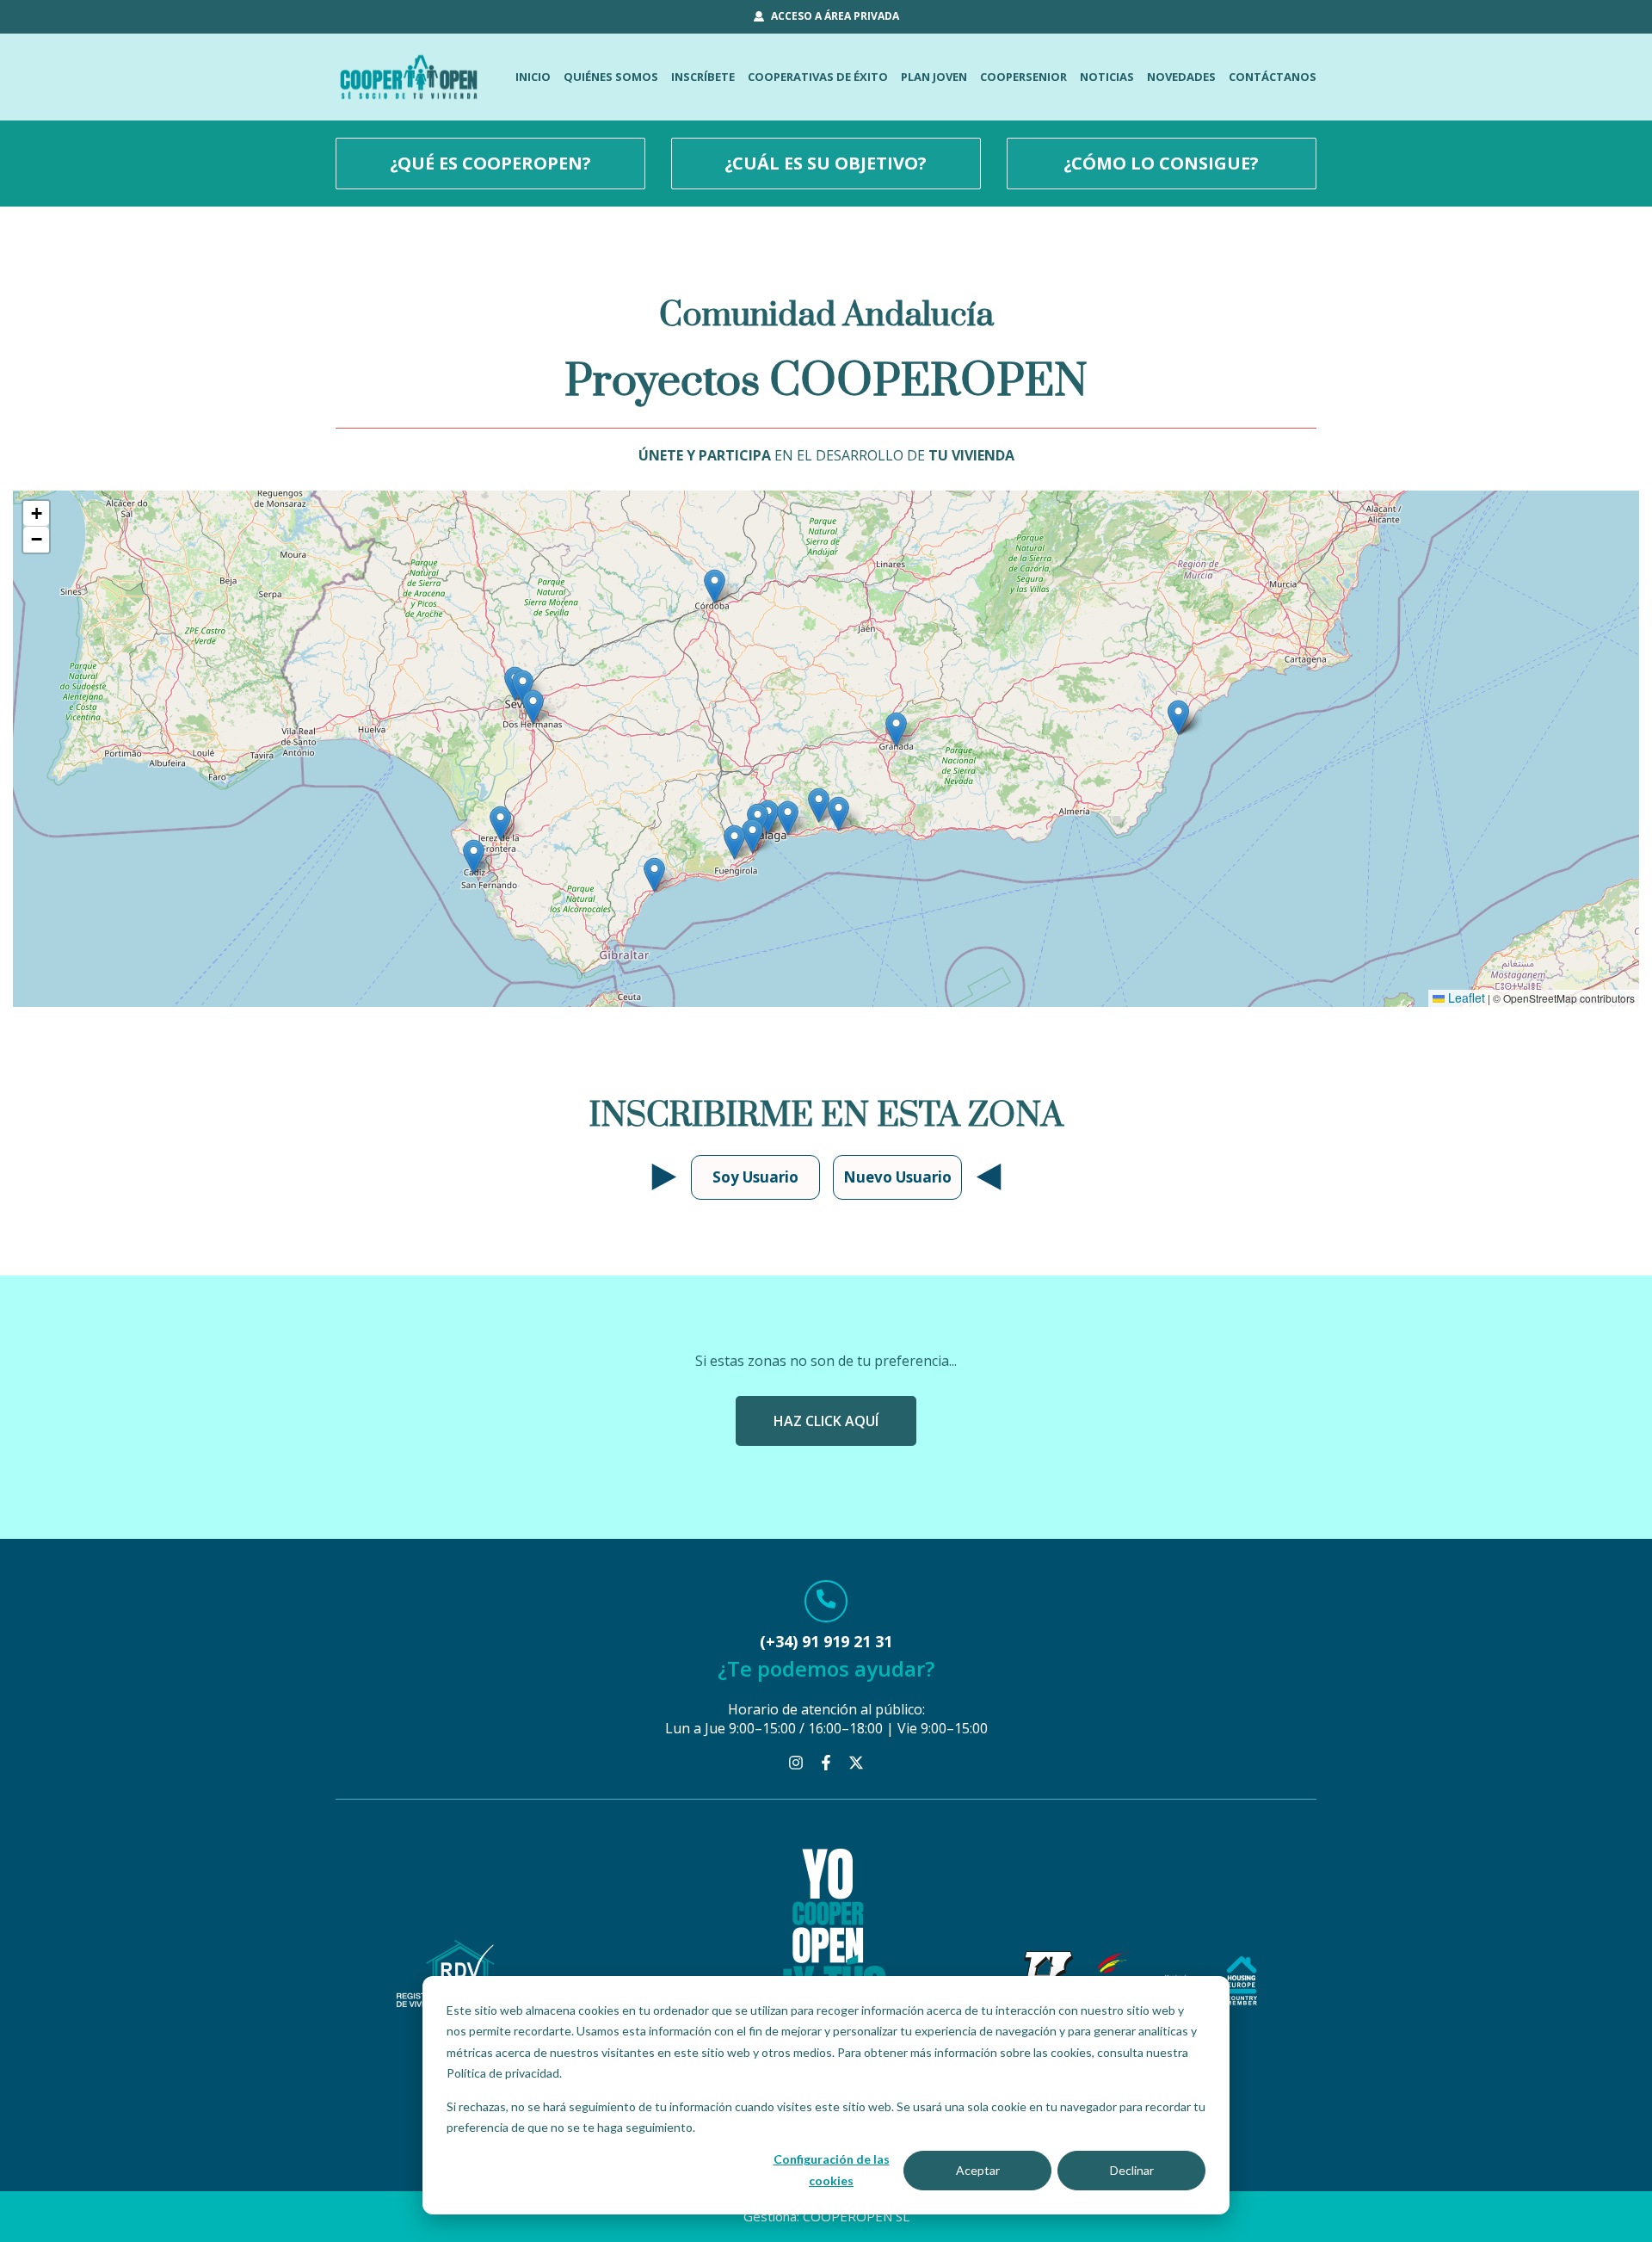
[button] (788, 818)
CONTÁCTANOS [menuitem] (1273, 77)
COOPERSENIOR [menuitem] (1023, 77)
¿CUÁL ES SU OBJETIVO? (826, 163)
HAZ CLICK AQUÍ (826, 1421)
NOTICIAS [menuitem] (1107, 77)
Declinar (1132, 2170)
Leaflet (1465, 997)
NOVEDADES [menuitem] (1181, 77)
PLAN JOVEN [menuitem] (934, 77)
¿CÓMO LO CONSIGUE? (1161, 163)
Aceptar (978, 2170)
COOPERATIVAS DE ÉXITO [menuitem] (818, 77)
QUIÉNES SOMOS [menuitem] (611, 77)
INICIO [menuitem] (533, 77)
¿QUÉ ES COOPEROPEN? (490, 163)
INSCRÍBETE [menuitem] (703, 77)
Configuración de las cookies (832, 2170)
